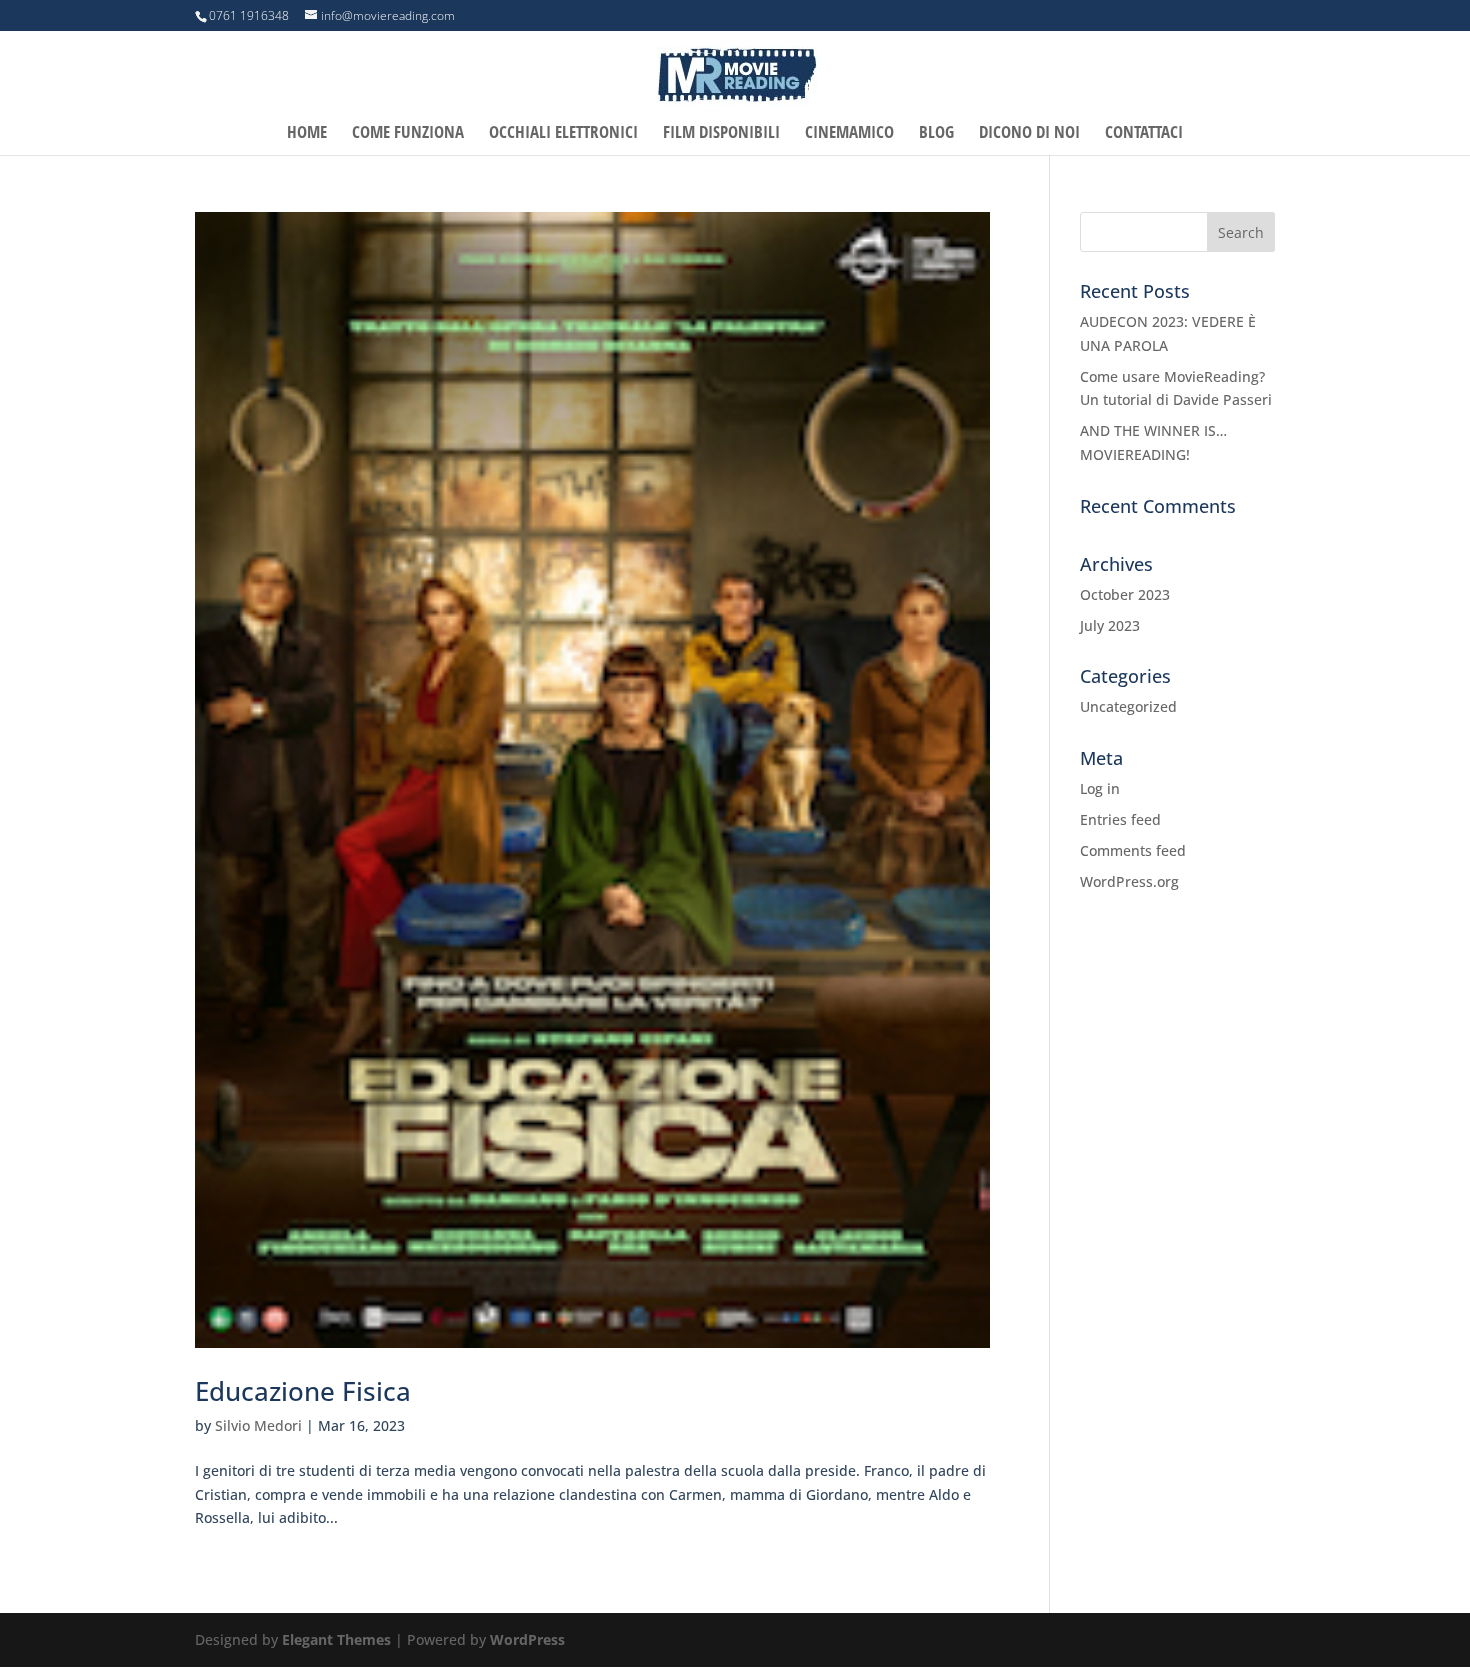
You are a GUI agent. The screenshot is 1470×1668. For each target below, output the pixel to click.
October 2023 (1125, 594)
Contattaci (1144, 134)
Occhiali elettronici (563, 134)
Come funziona (408, 134)
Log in (1100, 788)
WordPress (527, 1639)
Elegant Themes (336, 1639)
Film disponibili (721, 134)
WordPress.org (1129, 881)
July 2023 (1110, 625)
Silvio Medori (258, 1425)
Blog (936, 134)
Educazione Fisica (303, 1391)
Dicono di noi (1029, 134)
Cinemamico (849, 134)
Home (307, 134)
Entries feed (1120, 819)
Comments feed (1133, 850)
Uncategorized (1128, 706)
